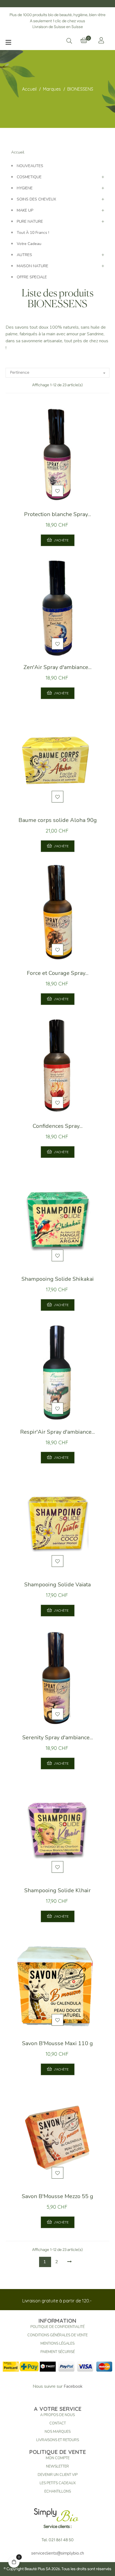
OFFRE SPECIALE (32, 277)
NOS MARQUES (58, 2432)
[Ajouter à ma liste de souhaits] (57, 491)
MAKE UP (25, 210)
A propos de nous (57, 2415)
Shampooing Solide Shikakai (58, 1279)
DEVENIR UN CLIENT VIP (58, 2475)
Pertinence (58, 373)
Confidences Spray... (58, 1126)
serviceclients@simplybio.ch (58, 2553)
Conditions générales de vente (57, 2335)
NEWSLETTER (57, 2466)
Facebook (73, 2386)
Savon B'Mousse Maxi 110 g (57, 2043)
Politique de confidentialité (57, 2327)
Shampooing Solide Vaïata (57, 1585)
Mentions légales (57, 2344)
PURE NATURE (30, 221)
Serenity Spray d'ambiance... (58, 1737)
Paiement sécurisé (58, 2352)
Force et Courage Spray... (58, 973)
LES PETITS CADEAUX (58, 2483)
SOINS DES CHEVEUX (36, 199)
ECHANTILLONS (58, 2491)
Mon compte (58, 2458)
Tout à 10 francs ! (33, 233)
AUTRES (24, 255)
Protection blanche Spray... (57, 514)
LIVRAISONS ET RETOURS (58, 2440)
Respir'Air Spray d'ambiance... (57, 1432)
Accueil (18, 152)
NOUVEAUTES (30, 166)
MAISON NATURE (33, 266)
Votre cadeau (29, 244)
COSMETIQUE (29, 177)
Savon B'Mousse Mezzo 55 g (57, 2196)
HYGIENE (25, 188)
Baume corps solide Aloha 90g (58, 820)
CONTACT (58, 2423)
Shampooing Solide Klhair (57, 1890)
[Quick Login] (101, 40)
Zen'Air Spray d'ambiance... (57, 667)
